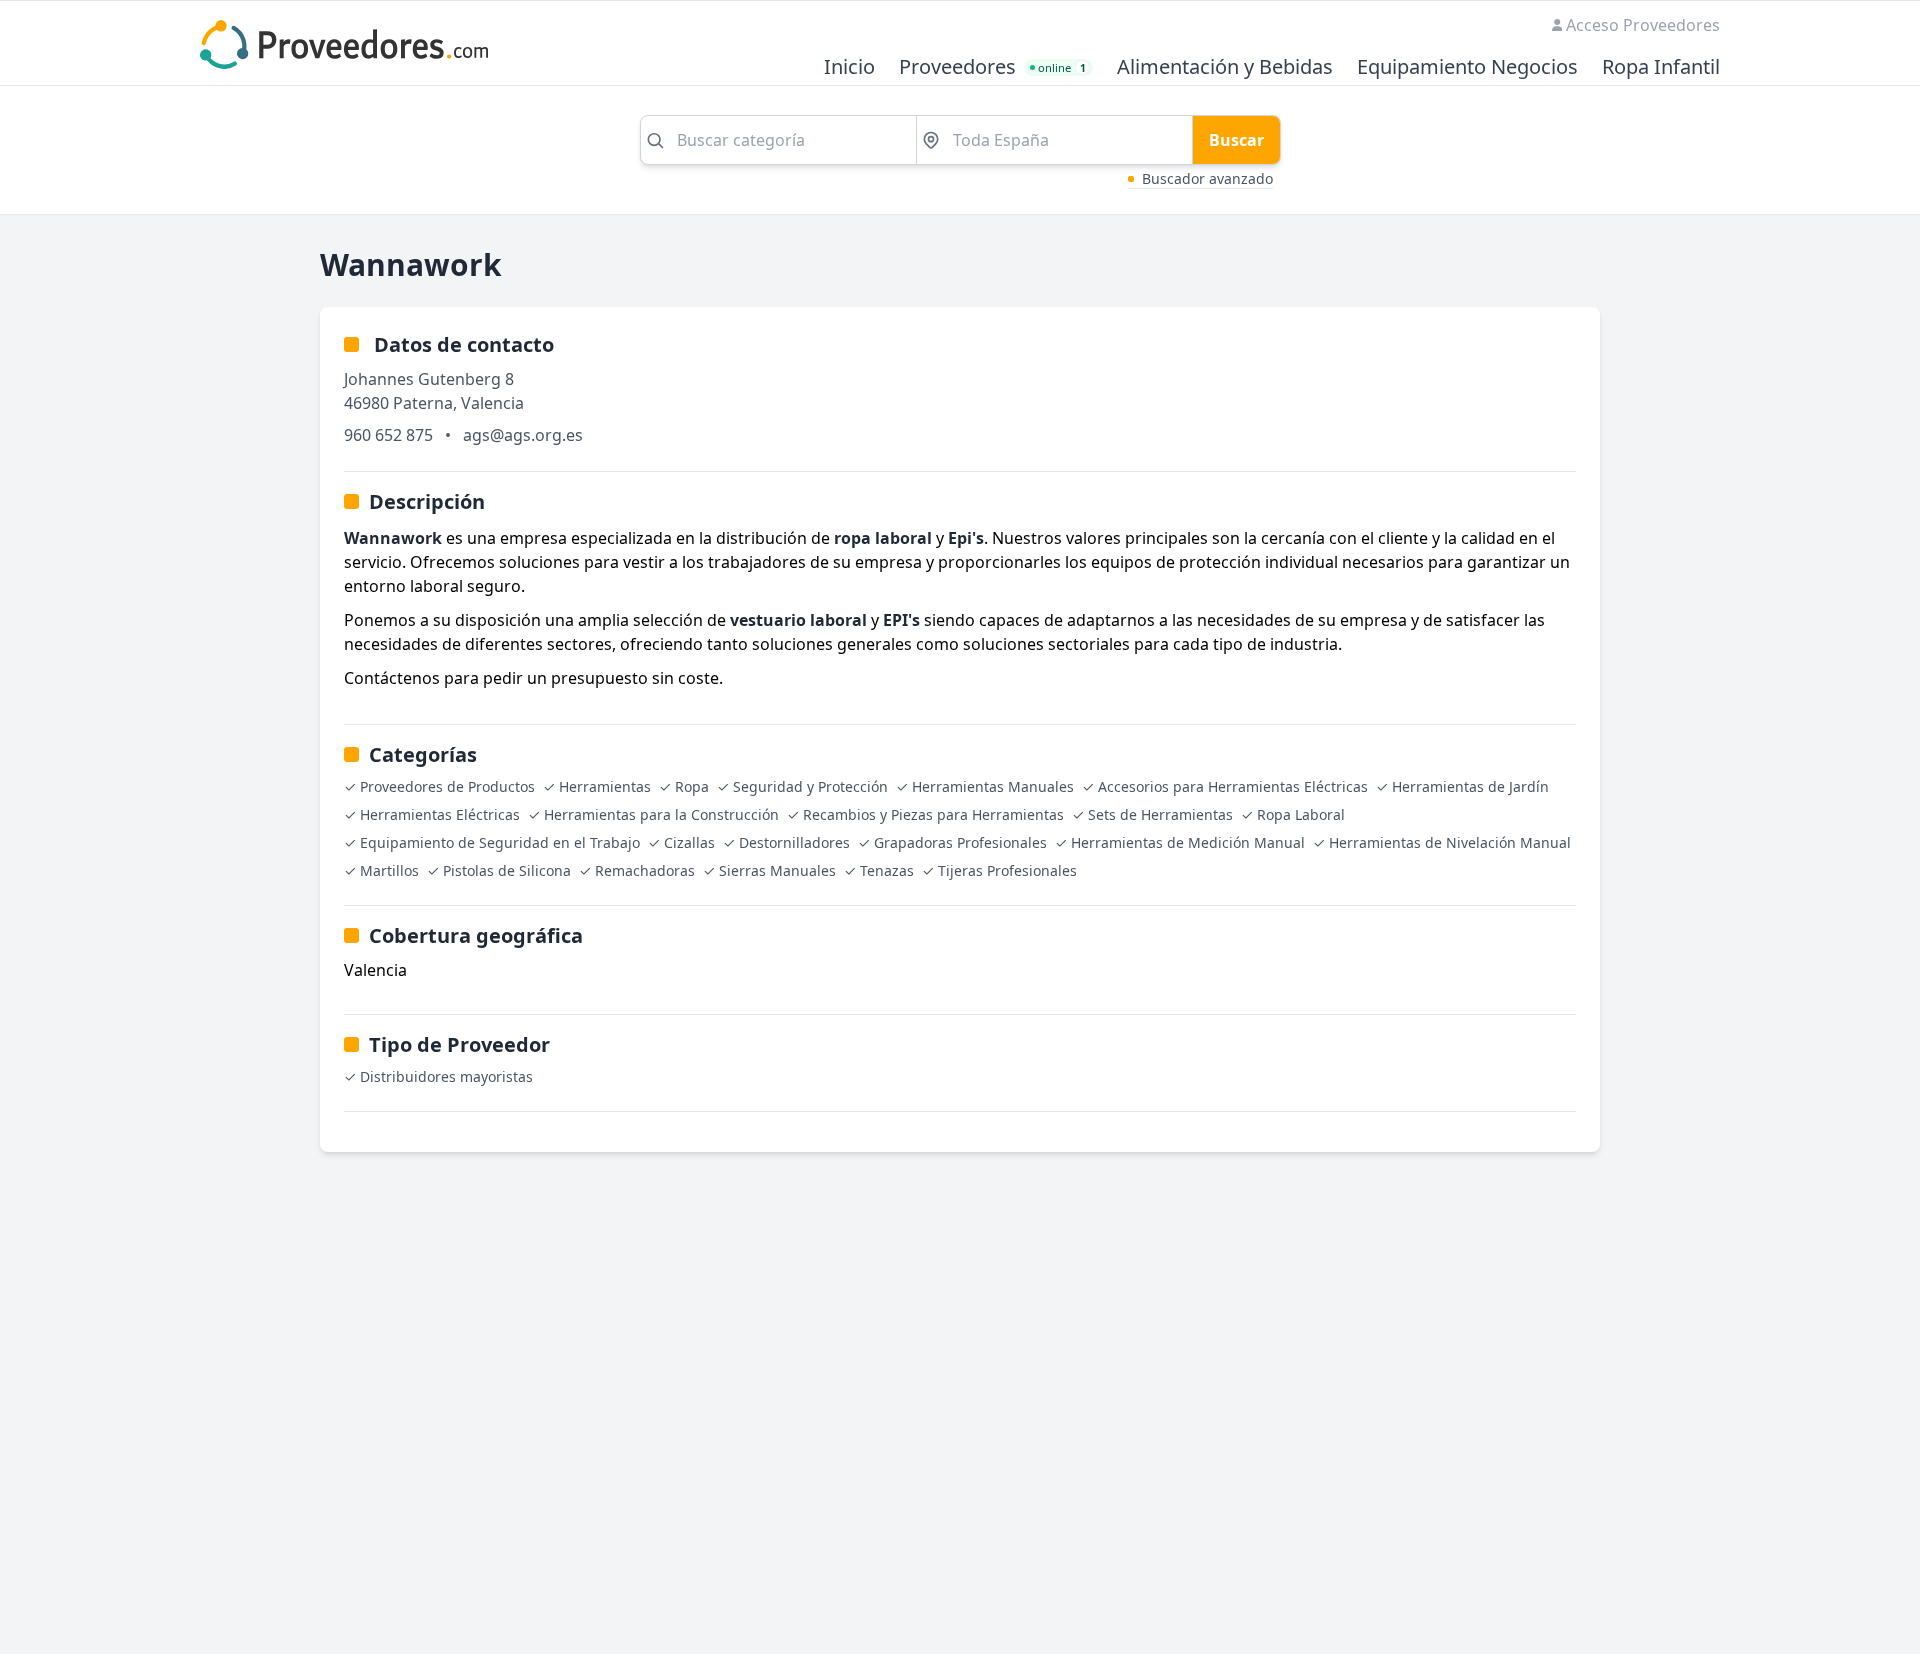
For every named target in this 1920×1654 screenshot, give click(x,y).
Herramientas (605, 786)
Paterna (423, 403)
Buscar (1236, 140)
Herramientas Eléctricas (440, 814)
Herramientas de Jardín (1470, 786)
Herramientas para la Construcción (661, 814)
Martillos (389, 870)
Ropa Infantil (1661, 67)
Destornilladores (794, 842)
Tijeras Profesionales (1007, 870)
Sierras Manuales (777, 870)
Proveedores (957, 67)
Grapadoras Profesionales (960, 842)
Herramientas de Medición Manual (1188, 842)
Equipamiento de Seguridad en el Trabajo (500, 842)
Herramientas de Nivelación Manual (1450, 842)
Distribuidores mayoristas (446, 1076)
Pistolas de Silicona (507, 870)
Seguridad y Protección (810, 786)
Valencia (492, 403)
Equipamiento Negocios (1467, 67)
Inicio (849, 67)
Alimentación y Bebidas (1225, 67)
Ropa (692, 786)
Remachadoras (645, 870)
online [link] (1062, 67)
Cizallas (689, 842)
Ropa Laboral (1301, 814)
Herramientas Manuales (993, 786)
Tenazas (887, 870)
